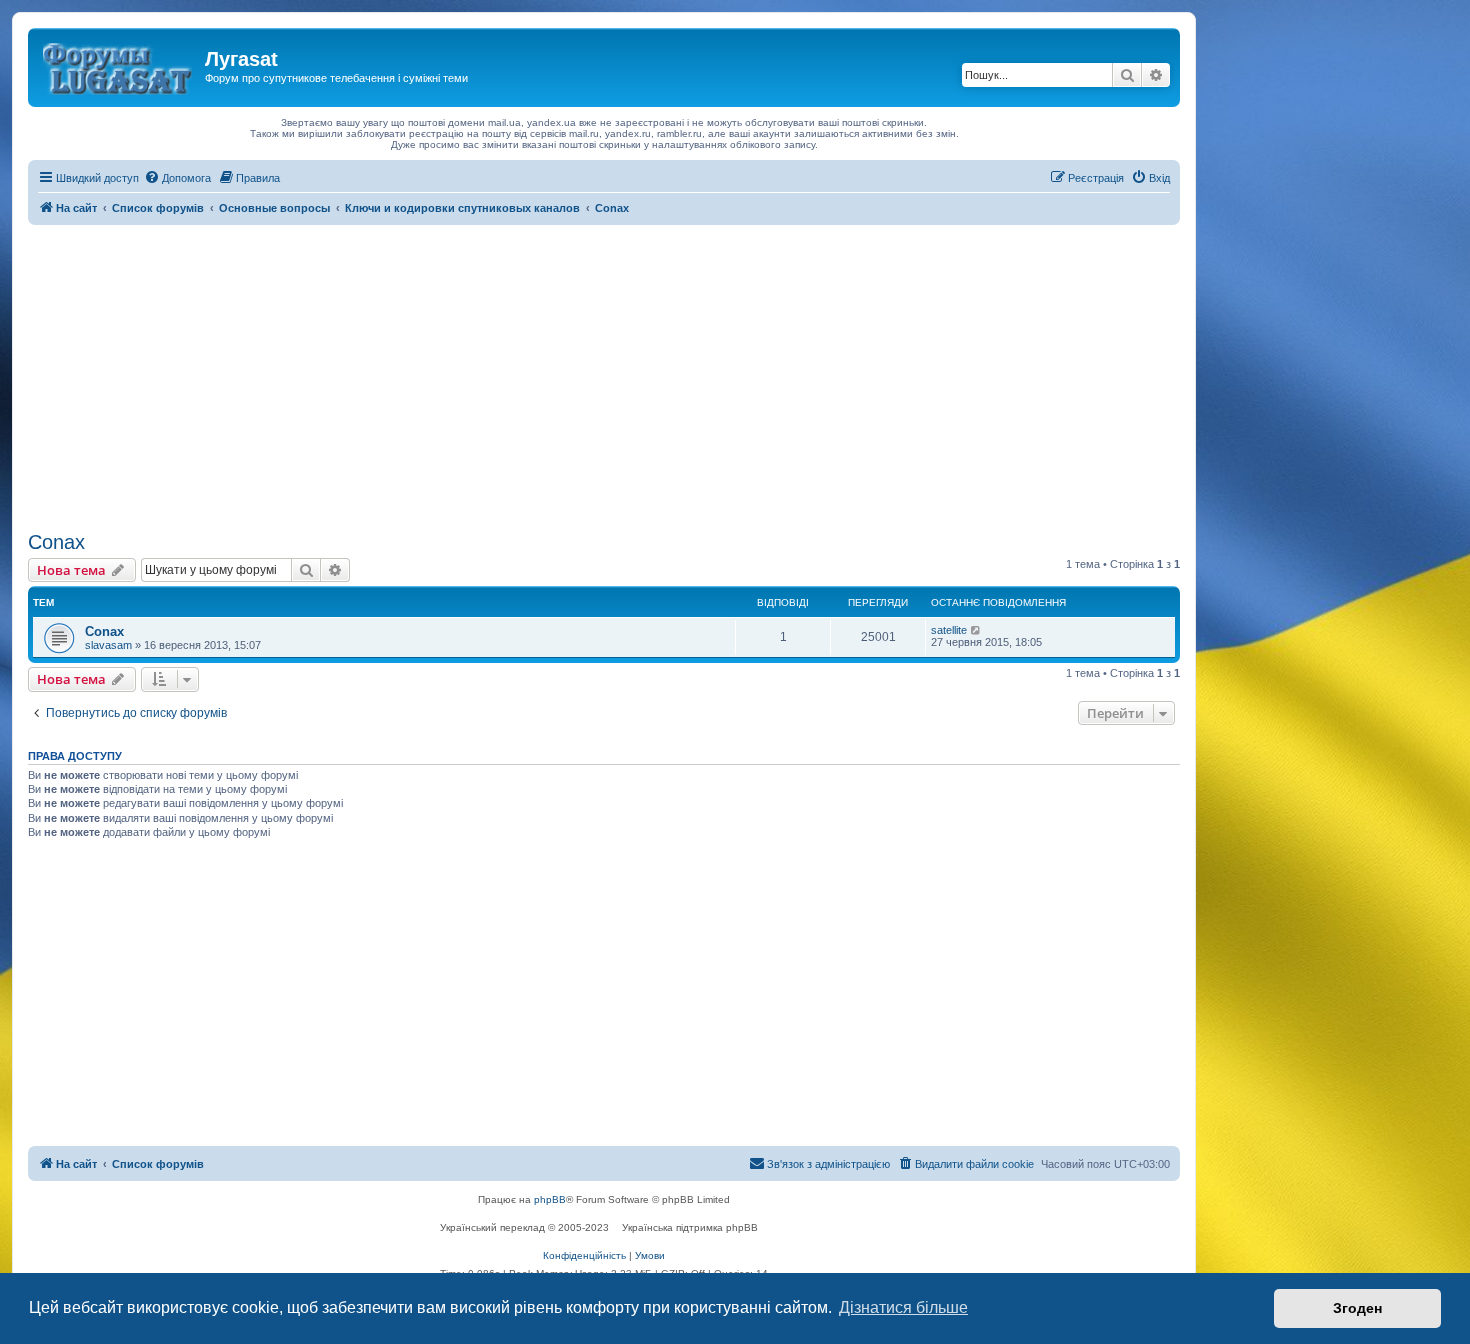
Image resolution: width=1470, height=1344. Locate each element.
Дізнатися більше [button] (903, 1307)
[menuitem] (177, 178)
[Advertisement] (604, 375)
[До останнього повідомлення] (976, 630)
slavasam (108, 645)
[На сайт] (119, 65)
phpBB (550, 1199)
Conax (56, 542)
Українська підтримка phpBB (690, 1227)
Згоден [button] (1357, 1308)
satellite (949, 630)
